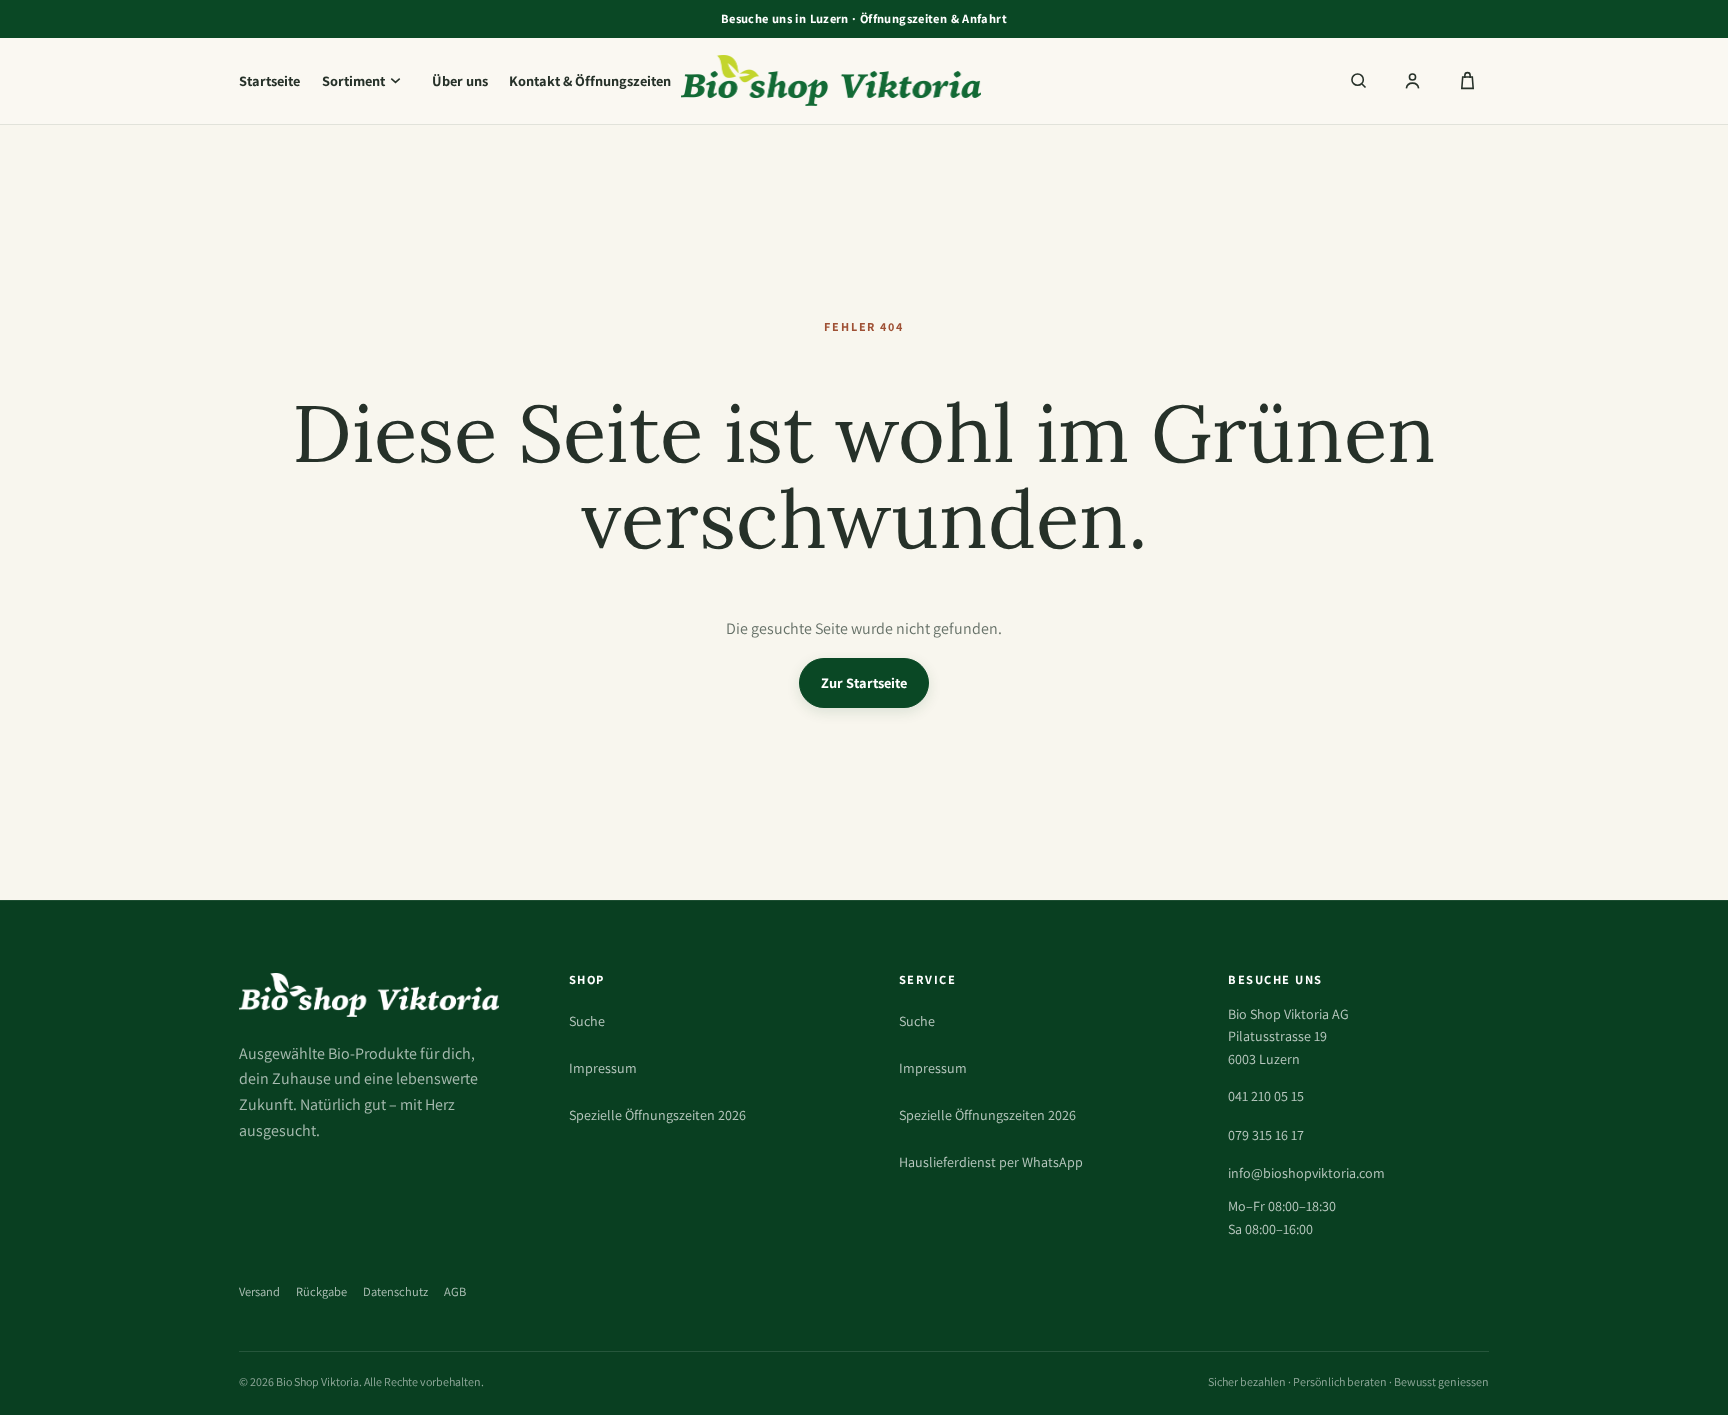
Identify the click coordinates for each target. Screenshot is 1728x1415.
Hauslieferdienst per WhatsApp (991, 1162)
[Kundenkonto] (1413, 81)
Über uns (460, 80)
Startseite (269, 80)
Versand (259, 1291)
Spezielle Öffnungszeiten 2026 (657, 1115)
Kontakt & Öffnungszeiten (590, 80)
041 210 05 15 (1266, 1096)
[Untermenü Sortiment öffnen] (395, 81)
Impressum (603, 1068)
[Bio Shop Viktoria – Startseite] (864, 80)
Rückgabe (321, 1291)
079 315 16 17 (1266, 1135)
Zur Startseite (864, 682)
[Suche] (1358, 81)
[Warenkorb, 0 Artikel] (1467, 81)
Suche (587, 1021)
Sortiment (353, 80)
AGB (455, 1291)
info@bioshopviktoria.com (1306, 1173)
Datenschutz (395, 1291)
